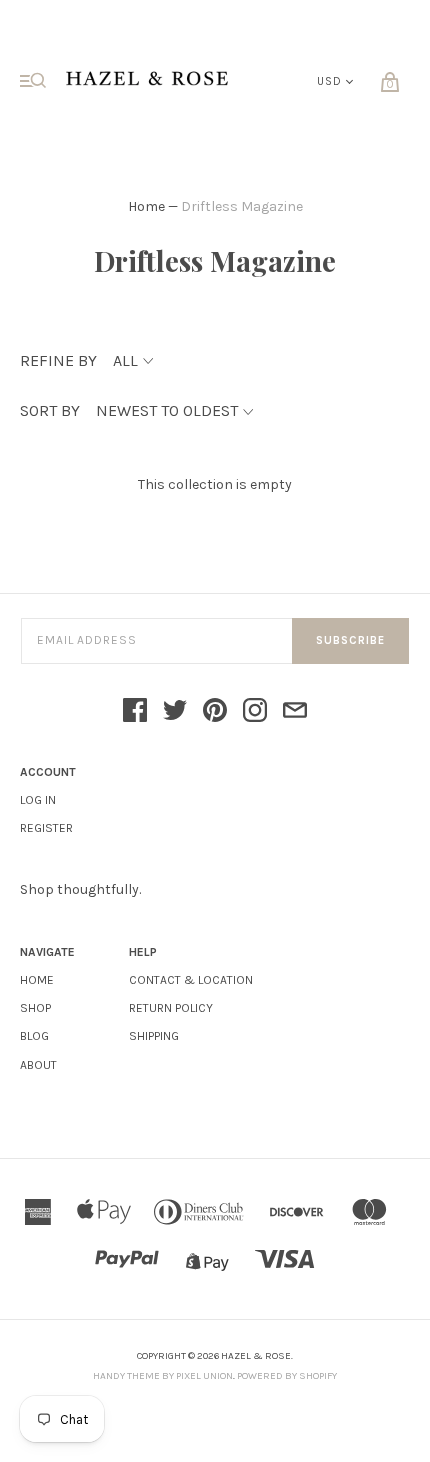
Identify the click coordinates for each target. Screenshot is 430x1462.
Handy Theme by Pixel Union (163, 1376)
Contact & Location (191, 980)
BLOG (34, 1036)
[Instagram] (255, 712)
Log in (38, 800)
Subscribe (350, 640)
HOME (37, 980)
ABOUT (38, 1065)
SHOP (35, 1008)
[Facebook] (135, 712)
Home (146, 206)
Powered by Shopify (287, 1376)
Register (46, 828)
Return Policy (171, 1008)
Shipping (154, 1036)
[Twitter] (175, 712)
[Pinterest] (215, 712)
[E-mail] (295, 712)
